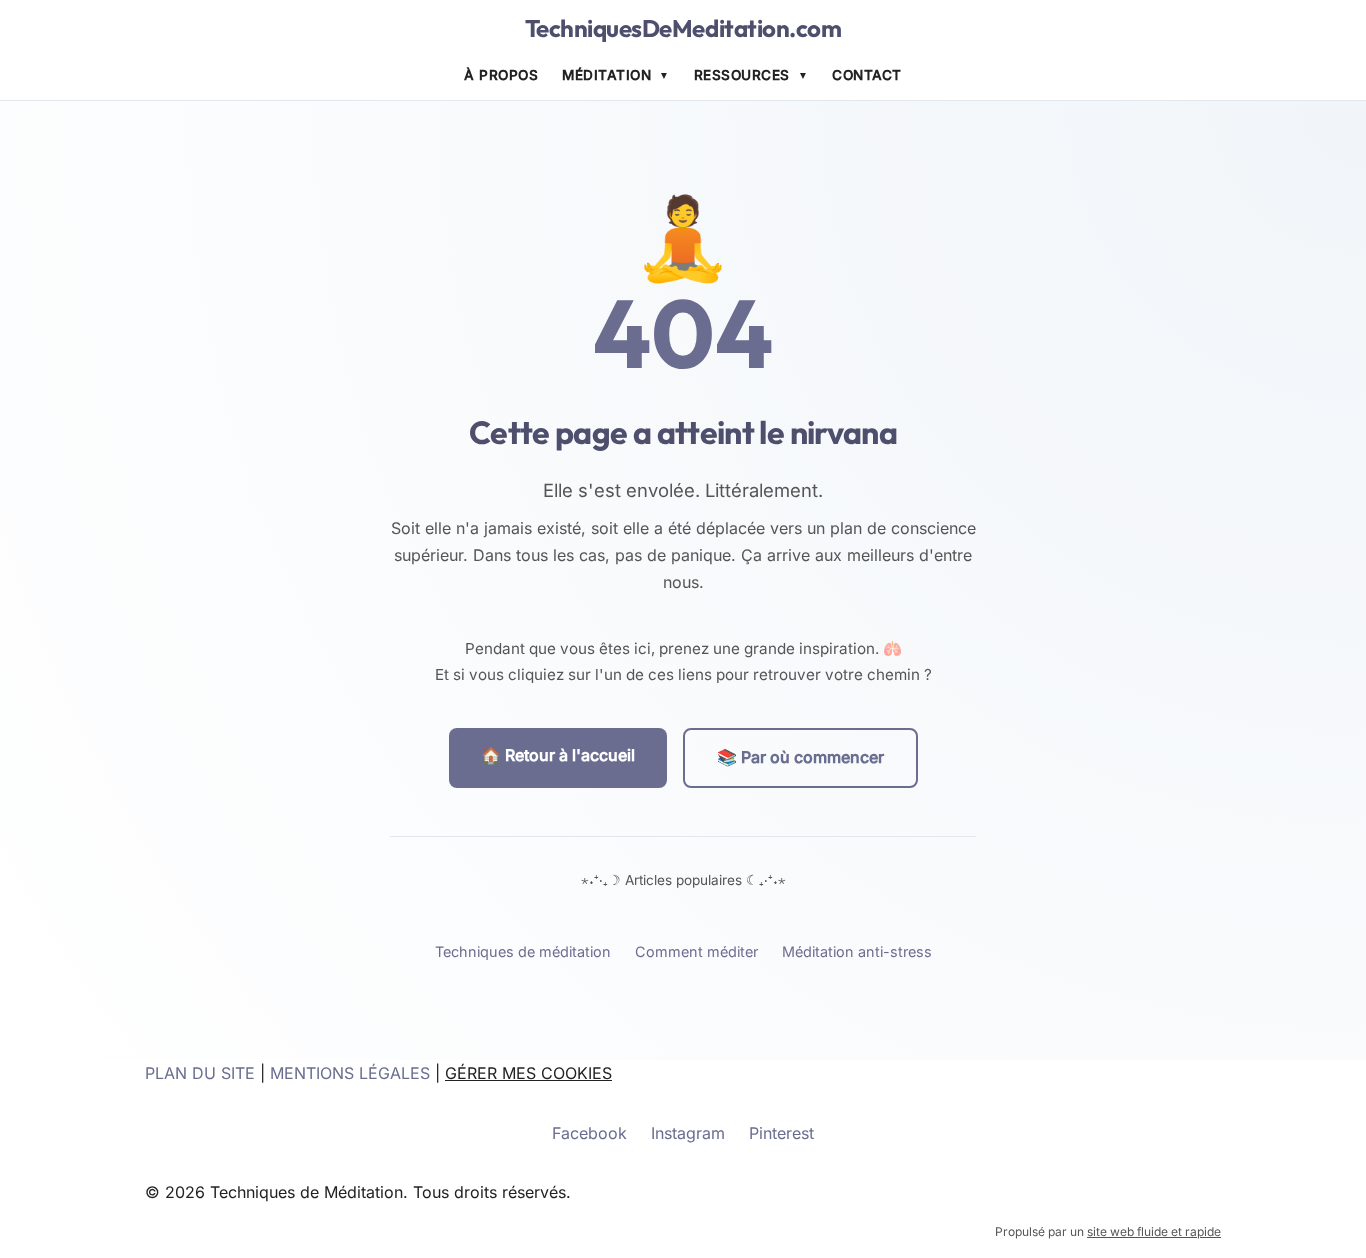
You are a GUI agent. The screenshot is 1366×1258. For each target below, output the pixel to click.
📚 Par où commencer (800, 757)
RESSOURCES (742, 75)
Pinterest (781, 1133)
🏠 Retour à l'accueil (558, 755)
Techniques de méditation (523, 951)
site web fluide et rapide (1154, 1231)
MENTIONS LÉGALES (350, 1073)
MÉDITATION (606, 75)
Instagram (688, 1133)
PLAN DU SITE (200, 1073)
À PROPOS (501, 75)
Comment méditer (696, 951)
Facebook (589, 1133)
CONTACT (867, 75)
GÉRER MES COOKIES (528, 1073)
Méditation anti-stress (857, 951)
